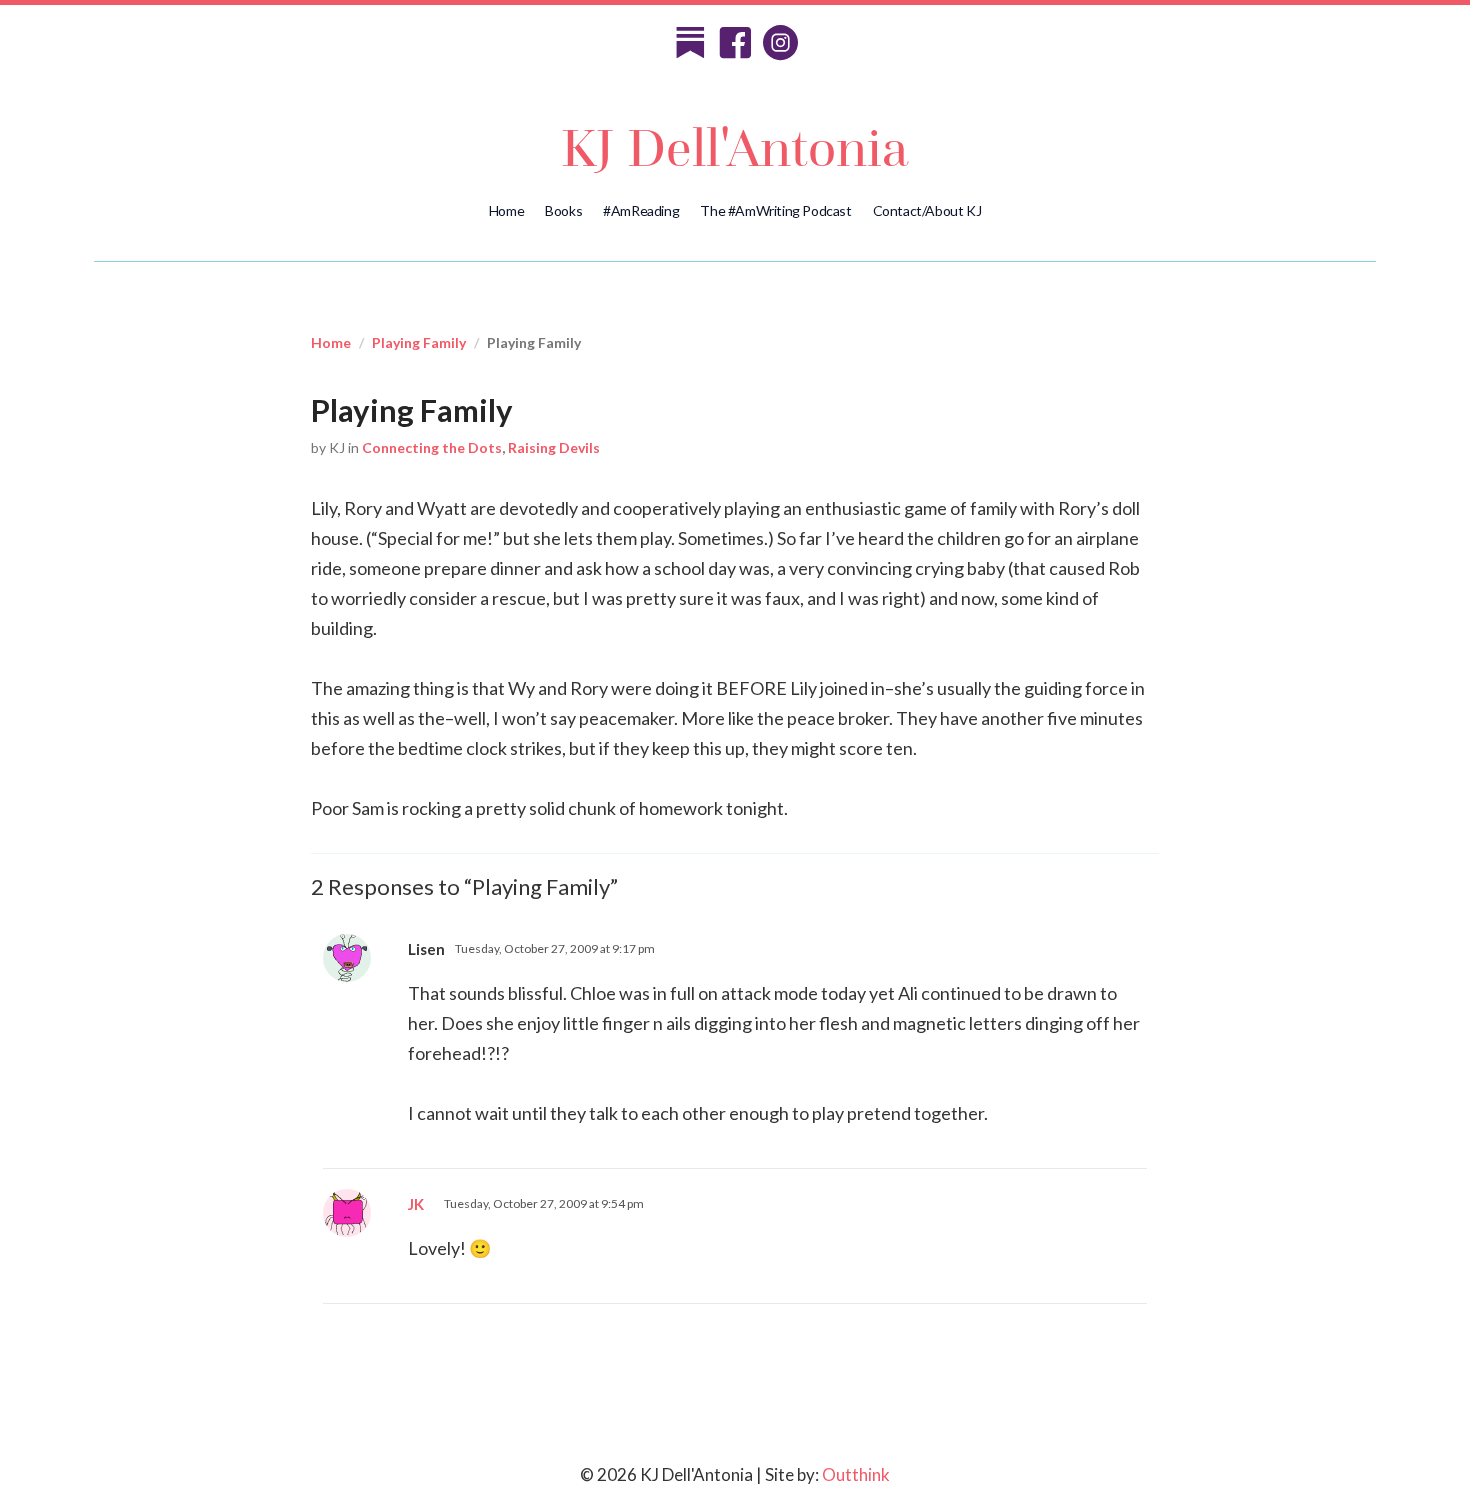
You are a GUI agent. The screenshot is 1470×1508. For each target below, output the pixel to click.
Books (563, 210)
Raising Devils (554, 447)
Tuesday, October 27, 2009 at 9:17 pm (555, 948)
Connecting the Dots (432, 447)
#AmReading (641, 210)
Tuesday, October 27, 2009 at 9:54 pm (544, 1203)
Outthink (856, 1474)
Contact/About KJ (927, 210)
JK (416, 1204)
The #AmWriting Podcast (775, 210)
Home (506, 210)
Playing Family (419, 342)
